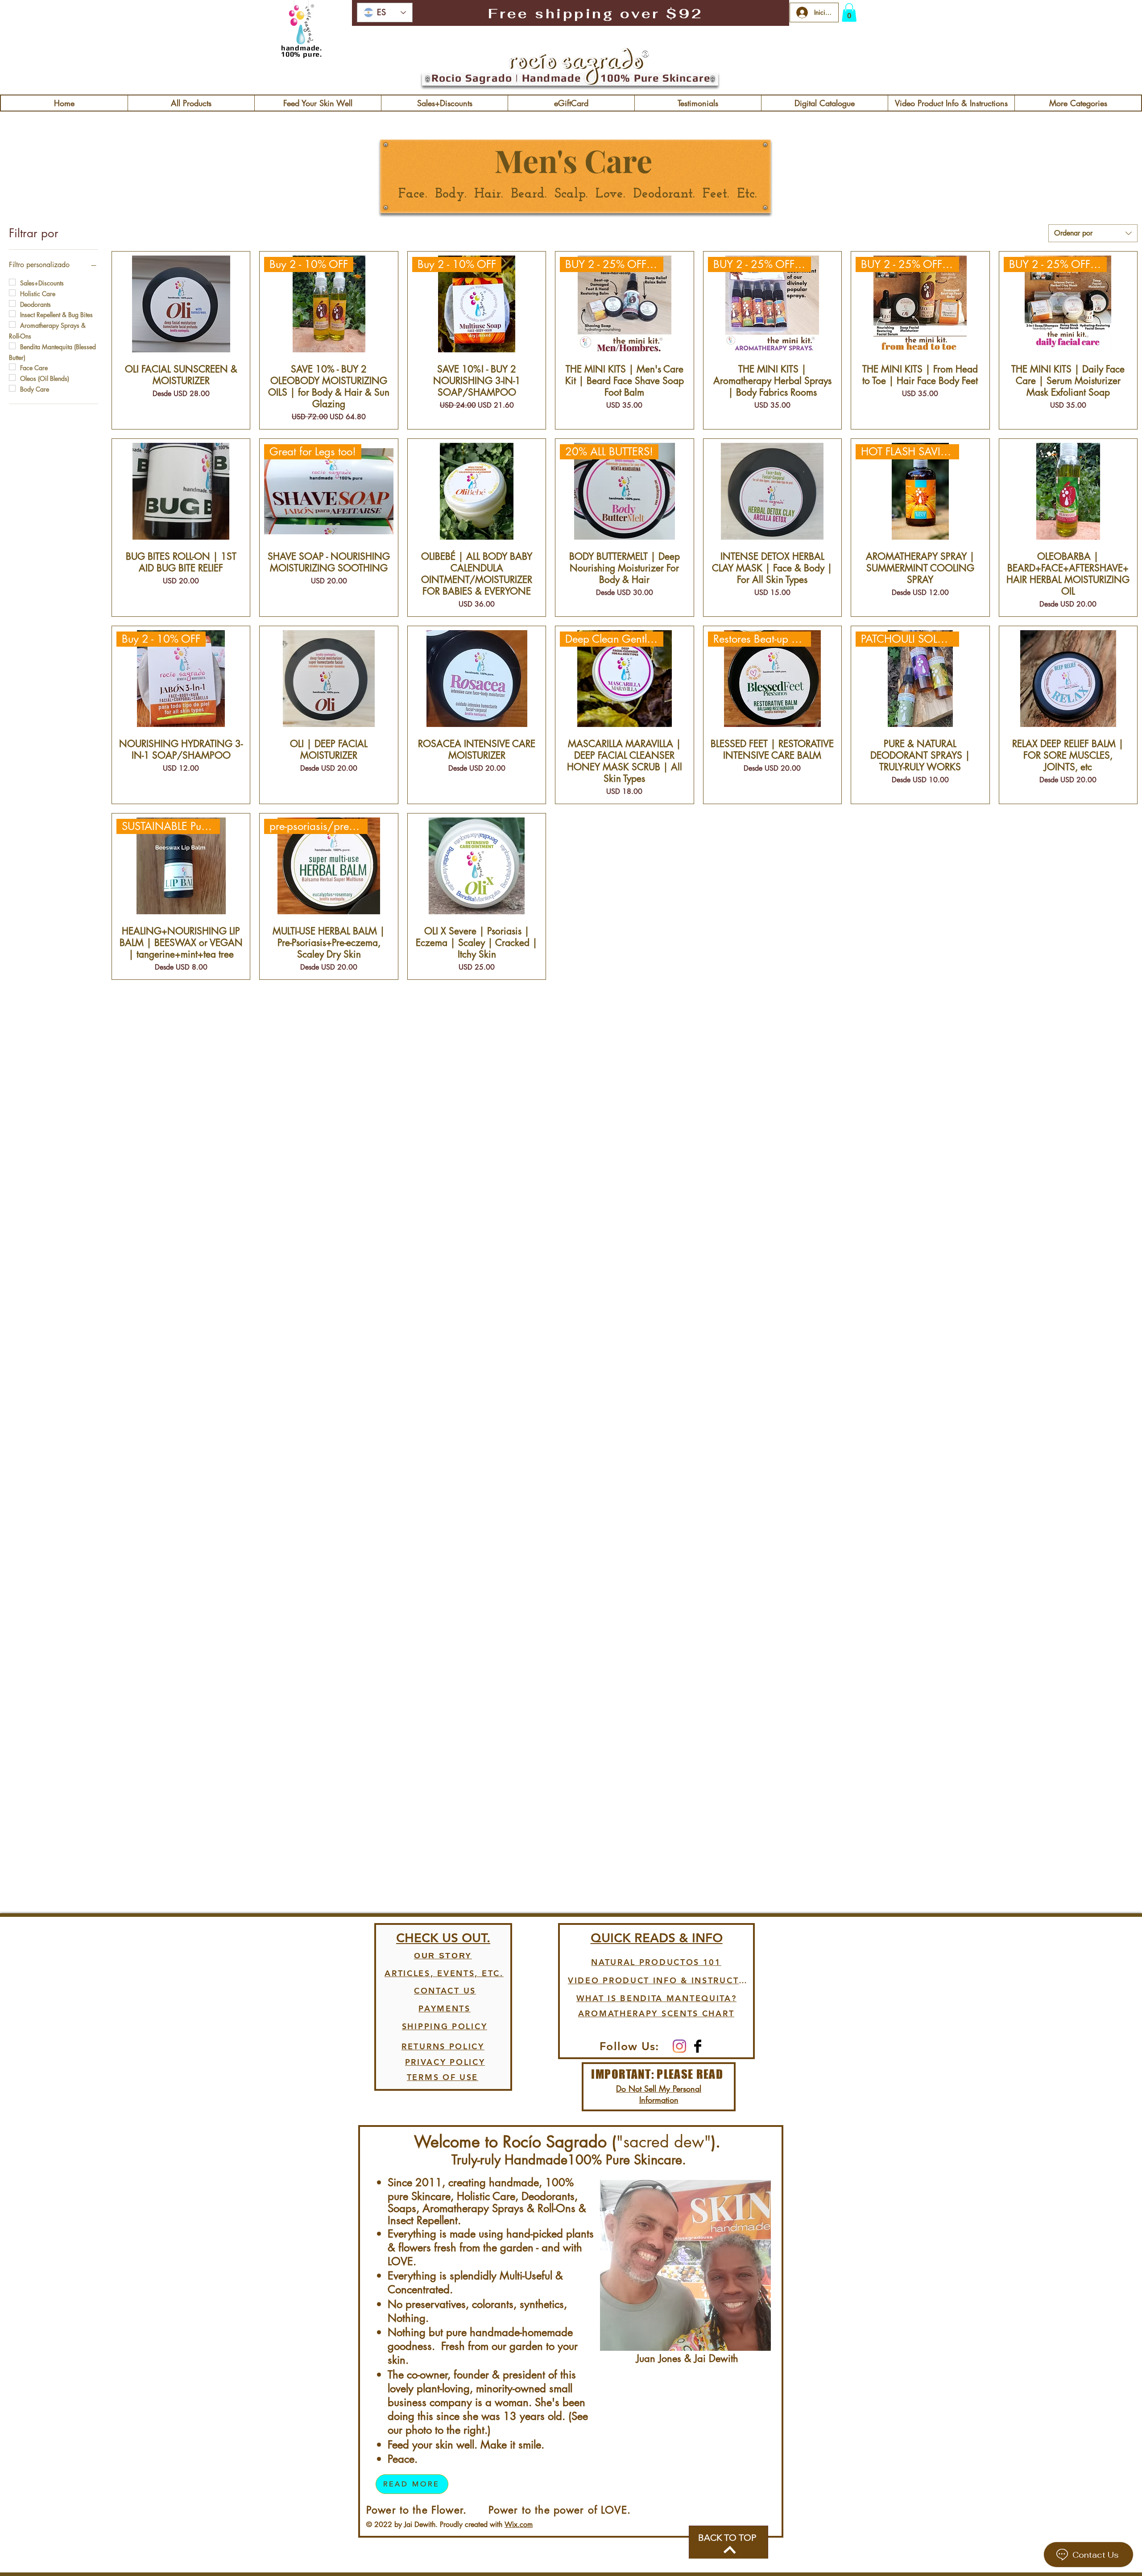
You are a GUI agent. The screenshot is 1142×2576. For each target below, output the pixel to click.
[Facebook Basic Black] (698, 2046)
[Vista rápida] (181, 304)
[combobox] (1093, 233)
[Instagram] (679, 2046)
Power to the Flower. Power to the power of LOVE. (499, 2510)
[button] (849, 12)
